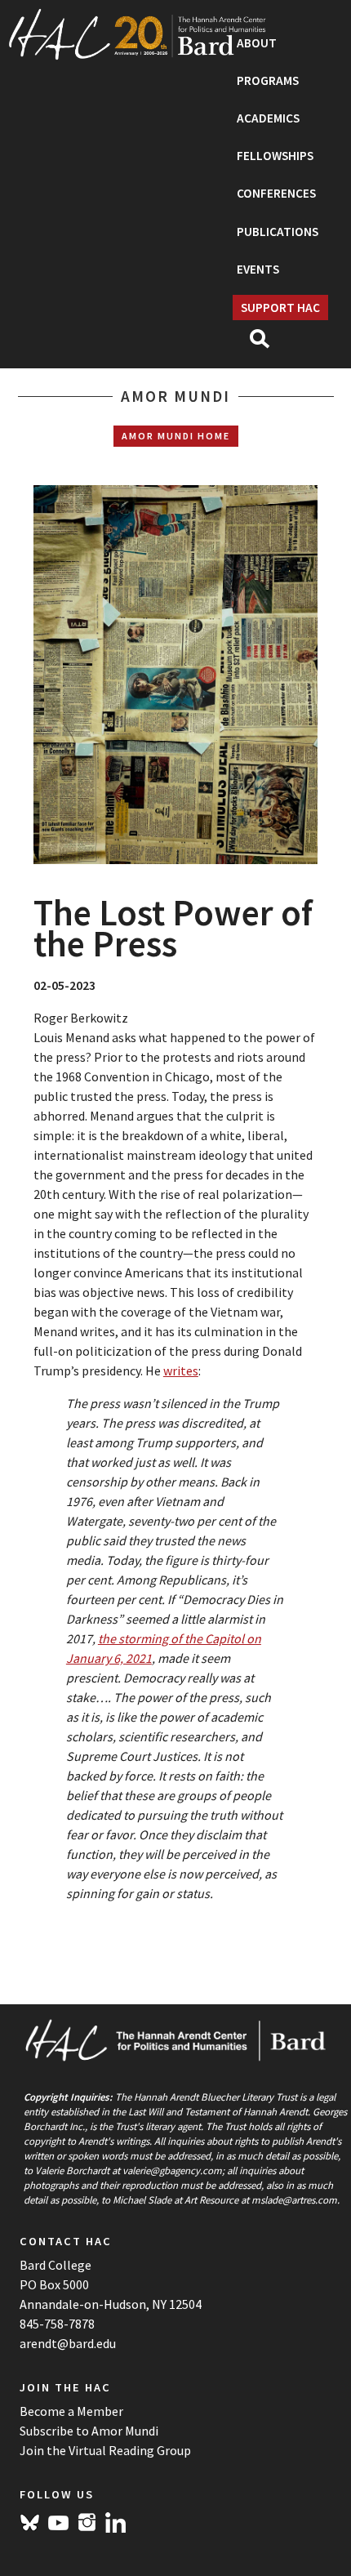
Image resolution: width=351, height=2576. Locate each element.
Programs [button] (268, 80)
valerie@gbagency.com (172, 2170)
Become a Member (71, 2411)
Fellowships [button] (275, 156)
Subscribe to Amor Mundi (89, 2431)
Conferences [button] (276, 193)
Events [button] (258, 269)
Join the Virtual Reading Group (105, 2450)
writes (181, 1370)
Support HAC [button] (280, 308)
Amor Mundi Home (176, 436)
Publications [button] (278, 232)
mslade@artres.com (294, 2199)
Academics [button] (268, 118)
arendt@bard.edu (68, 2343)
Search (267, 344)
